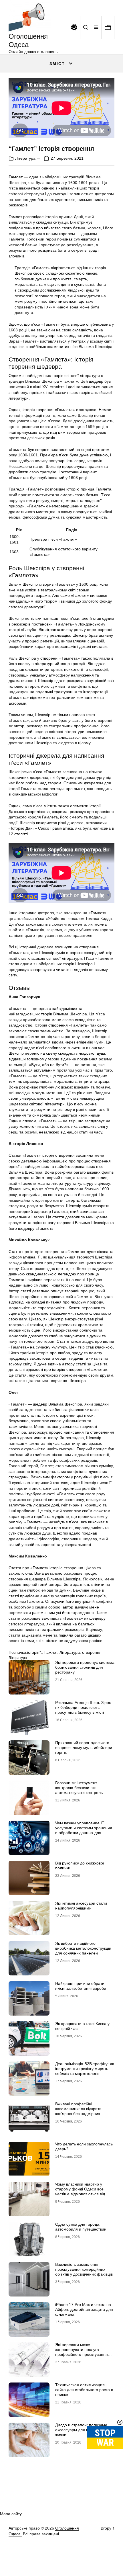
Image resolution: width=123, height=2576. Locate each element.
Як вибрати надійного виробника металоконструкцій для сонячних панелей (83, 1948)
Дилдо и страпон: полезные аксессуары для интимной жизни (81, 2430)
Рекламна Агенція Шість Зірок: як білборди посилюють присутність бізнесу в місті (84, 1707)
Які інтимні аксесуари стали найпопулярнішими (81, 1906)
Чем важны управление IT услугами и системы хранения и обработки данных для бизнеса (84, 1830)
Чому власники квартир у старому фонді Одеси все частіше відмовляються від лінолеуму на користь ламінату (84, 2191)
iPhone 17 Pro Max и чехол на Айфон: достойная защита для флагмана (84, 2309)
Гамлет (51, 1652)
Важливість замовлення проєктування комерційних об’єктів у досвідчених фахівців (84, 2269)
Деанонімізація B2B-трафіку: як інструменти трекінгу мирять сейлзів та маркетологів (85, 2069)
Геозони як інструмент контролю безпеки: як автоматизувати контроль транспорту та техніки (79, 1790)
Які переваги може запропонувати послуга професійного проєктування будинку (82, 2352)
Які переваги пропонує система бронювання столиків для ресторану (85, 1667)
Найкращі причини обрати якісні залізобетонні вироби (81, 1986)
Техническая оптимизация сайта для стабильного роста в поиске (84, 2390)
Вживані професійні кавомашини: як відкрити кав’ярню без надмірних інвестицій (78, 2111)
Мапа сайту (11, 2514)
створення (92, 1652)
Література (25, 158)
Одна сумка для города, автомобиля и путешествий (81, 2227)
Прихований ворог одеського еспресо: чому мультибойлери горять (84, 1748)
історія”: (35, 1652)
